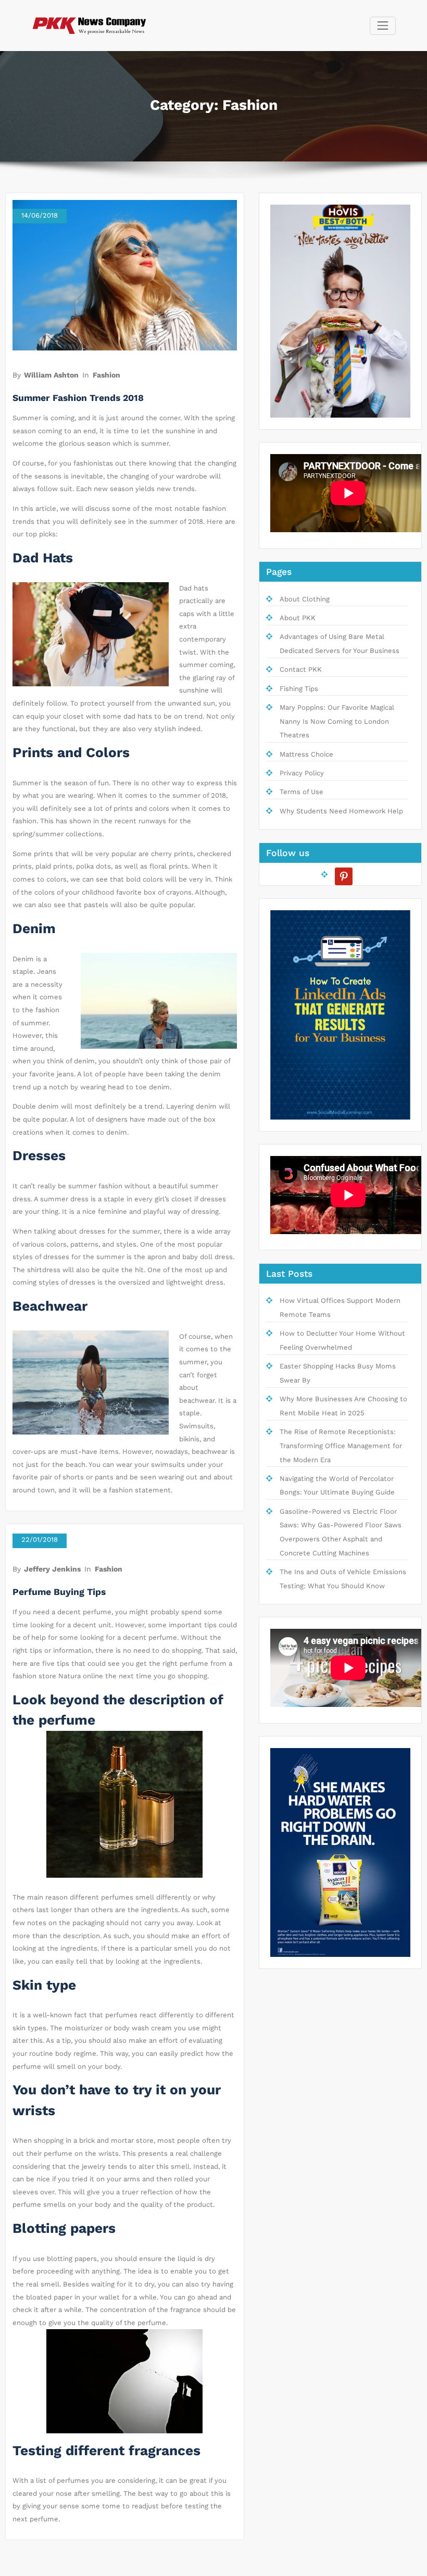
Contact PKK (301, 669)
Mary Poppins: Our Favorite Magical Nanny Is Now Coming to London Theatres (337, 721)
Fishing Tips (299, 689)
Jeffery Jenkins (52, 1569)
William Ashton (51, 375)
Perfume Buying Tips (59, 1592)
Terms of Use (302, 792)
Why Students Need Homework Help (341, 811)
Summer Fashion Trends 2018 (78, 398)
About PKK (298, 618)
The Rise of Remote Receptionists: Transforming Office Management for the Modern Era (341, 1446)
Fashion (106, 375)
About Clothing (305, 599)
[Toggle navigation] (382, 26)
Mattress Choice (306, 754)
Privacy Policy (302, 773)
